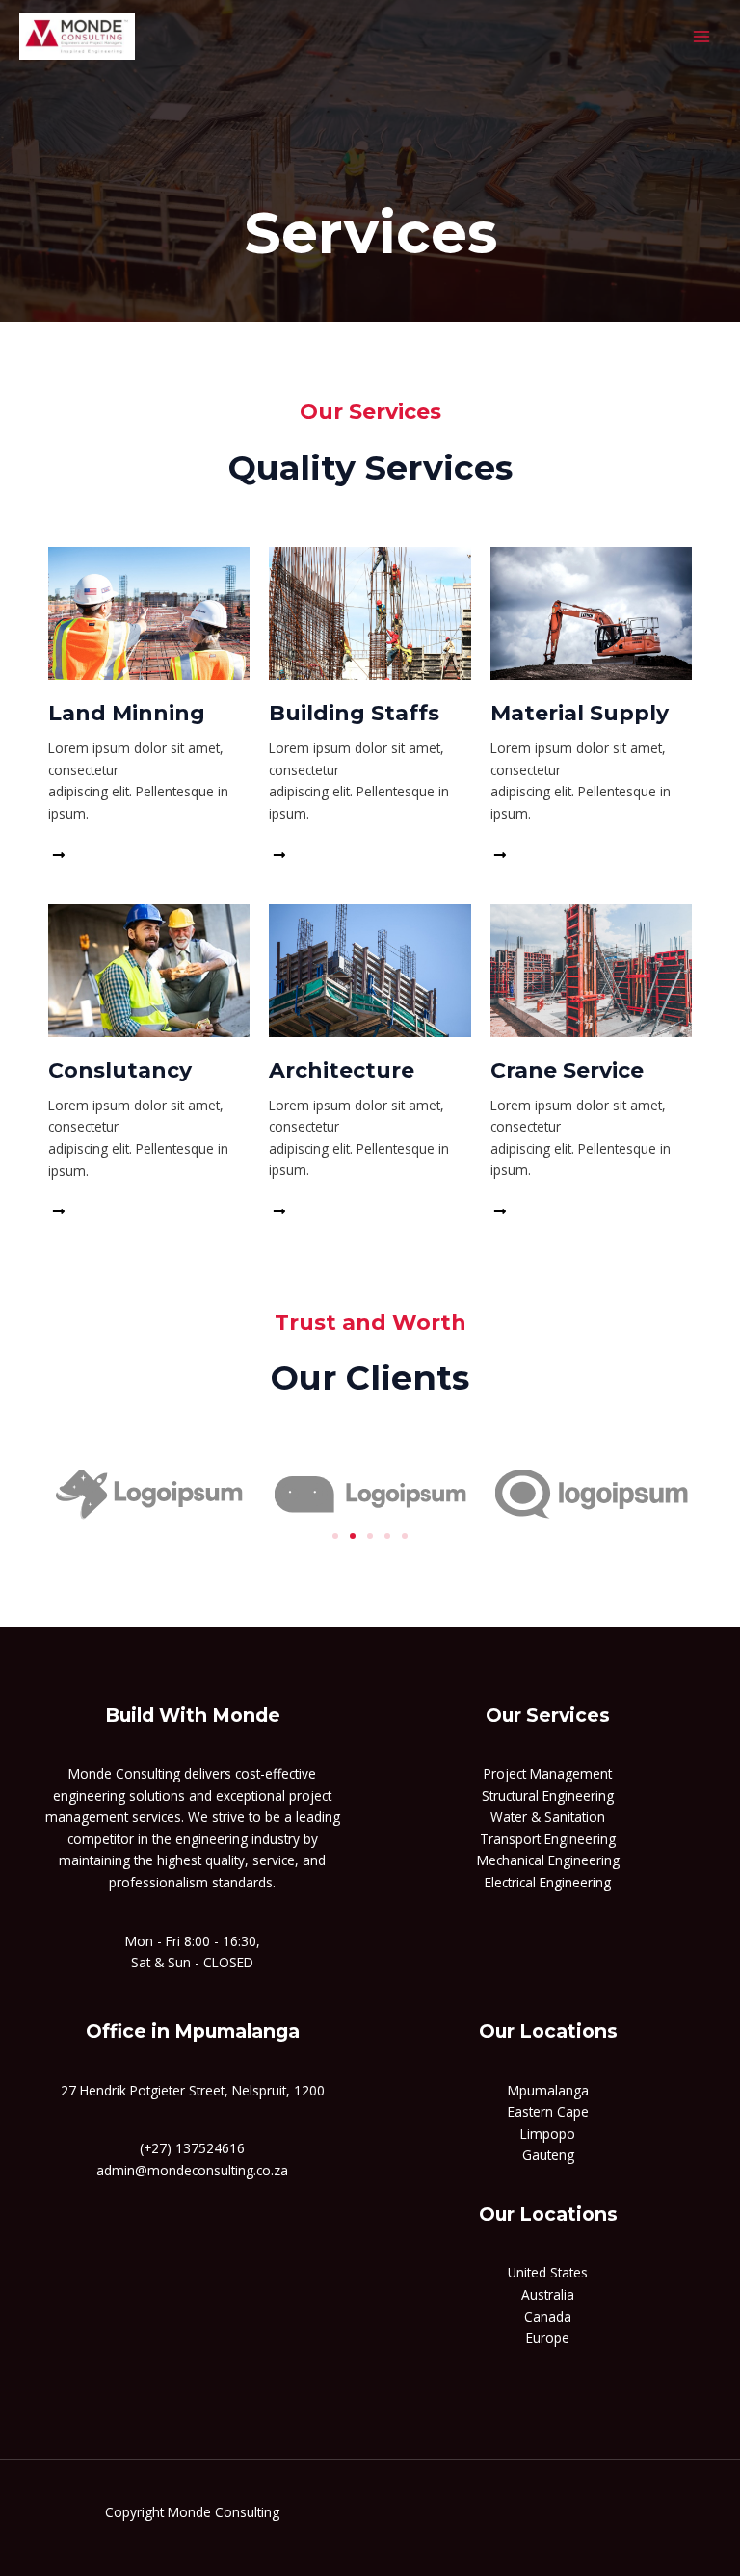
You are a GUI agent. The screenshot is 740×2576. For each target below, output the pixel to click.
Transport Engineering (548, 1839)
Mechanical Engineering (548, 1860)
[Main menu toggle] (702, 36)
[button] (335, 1536)
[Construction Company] (77, 37)
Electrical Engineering (548, 1882)
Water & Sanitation (548, 1817)
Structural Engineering (548, 1795)
